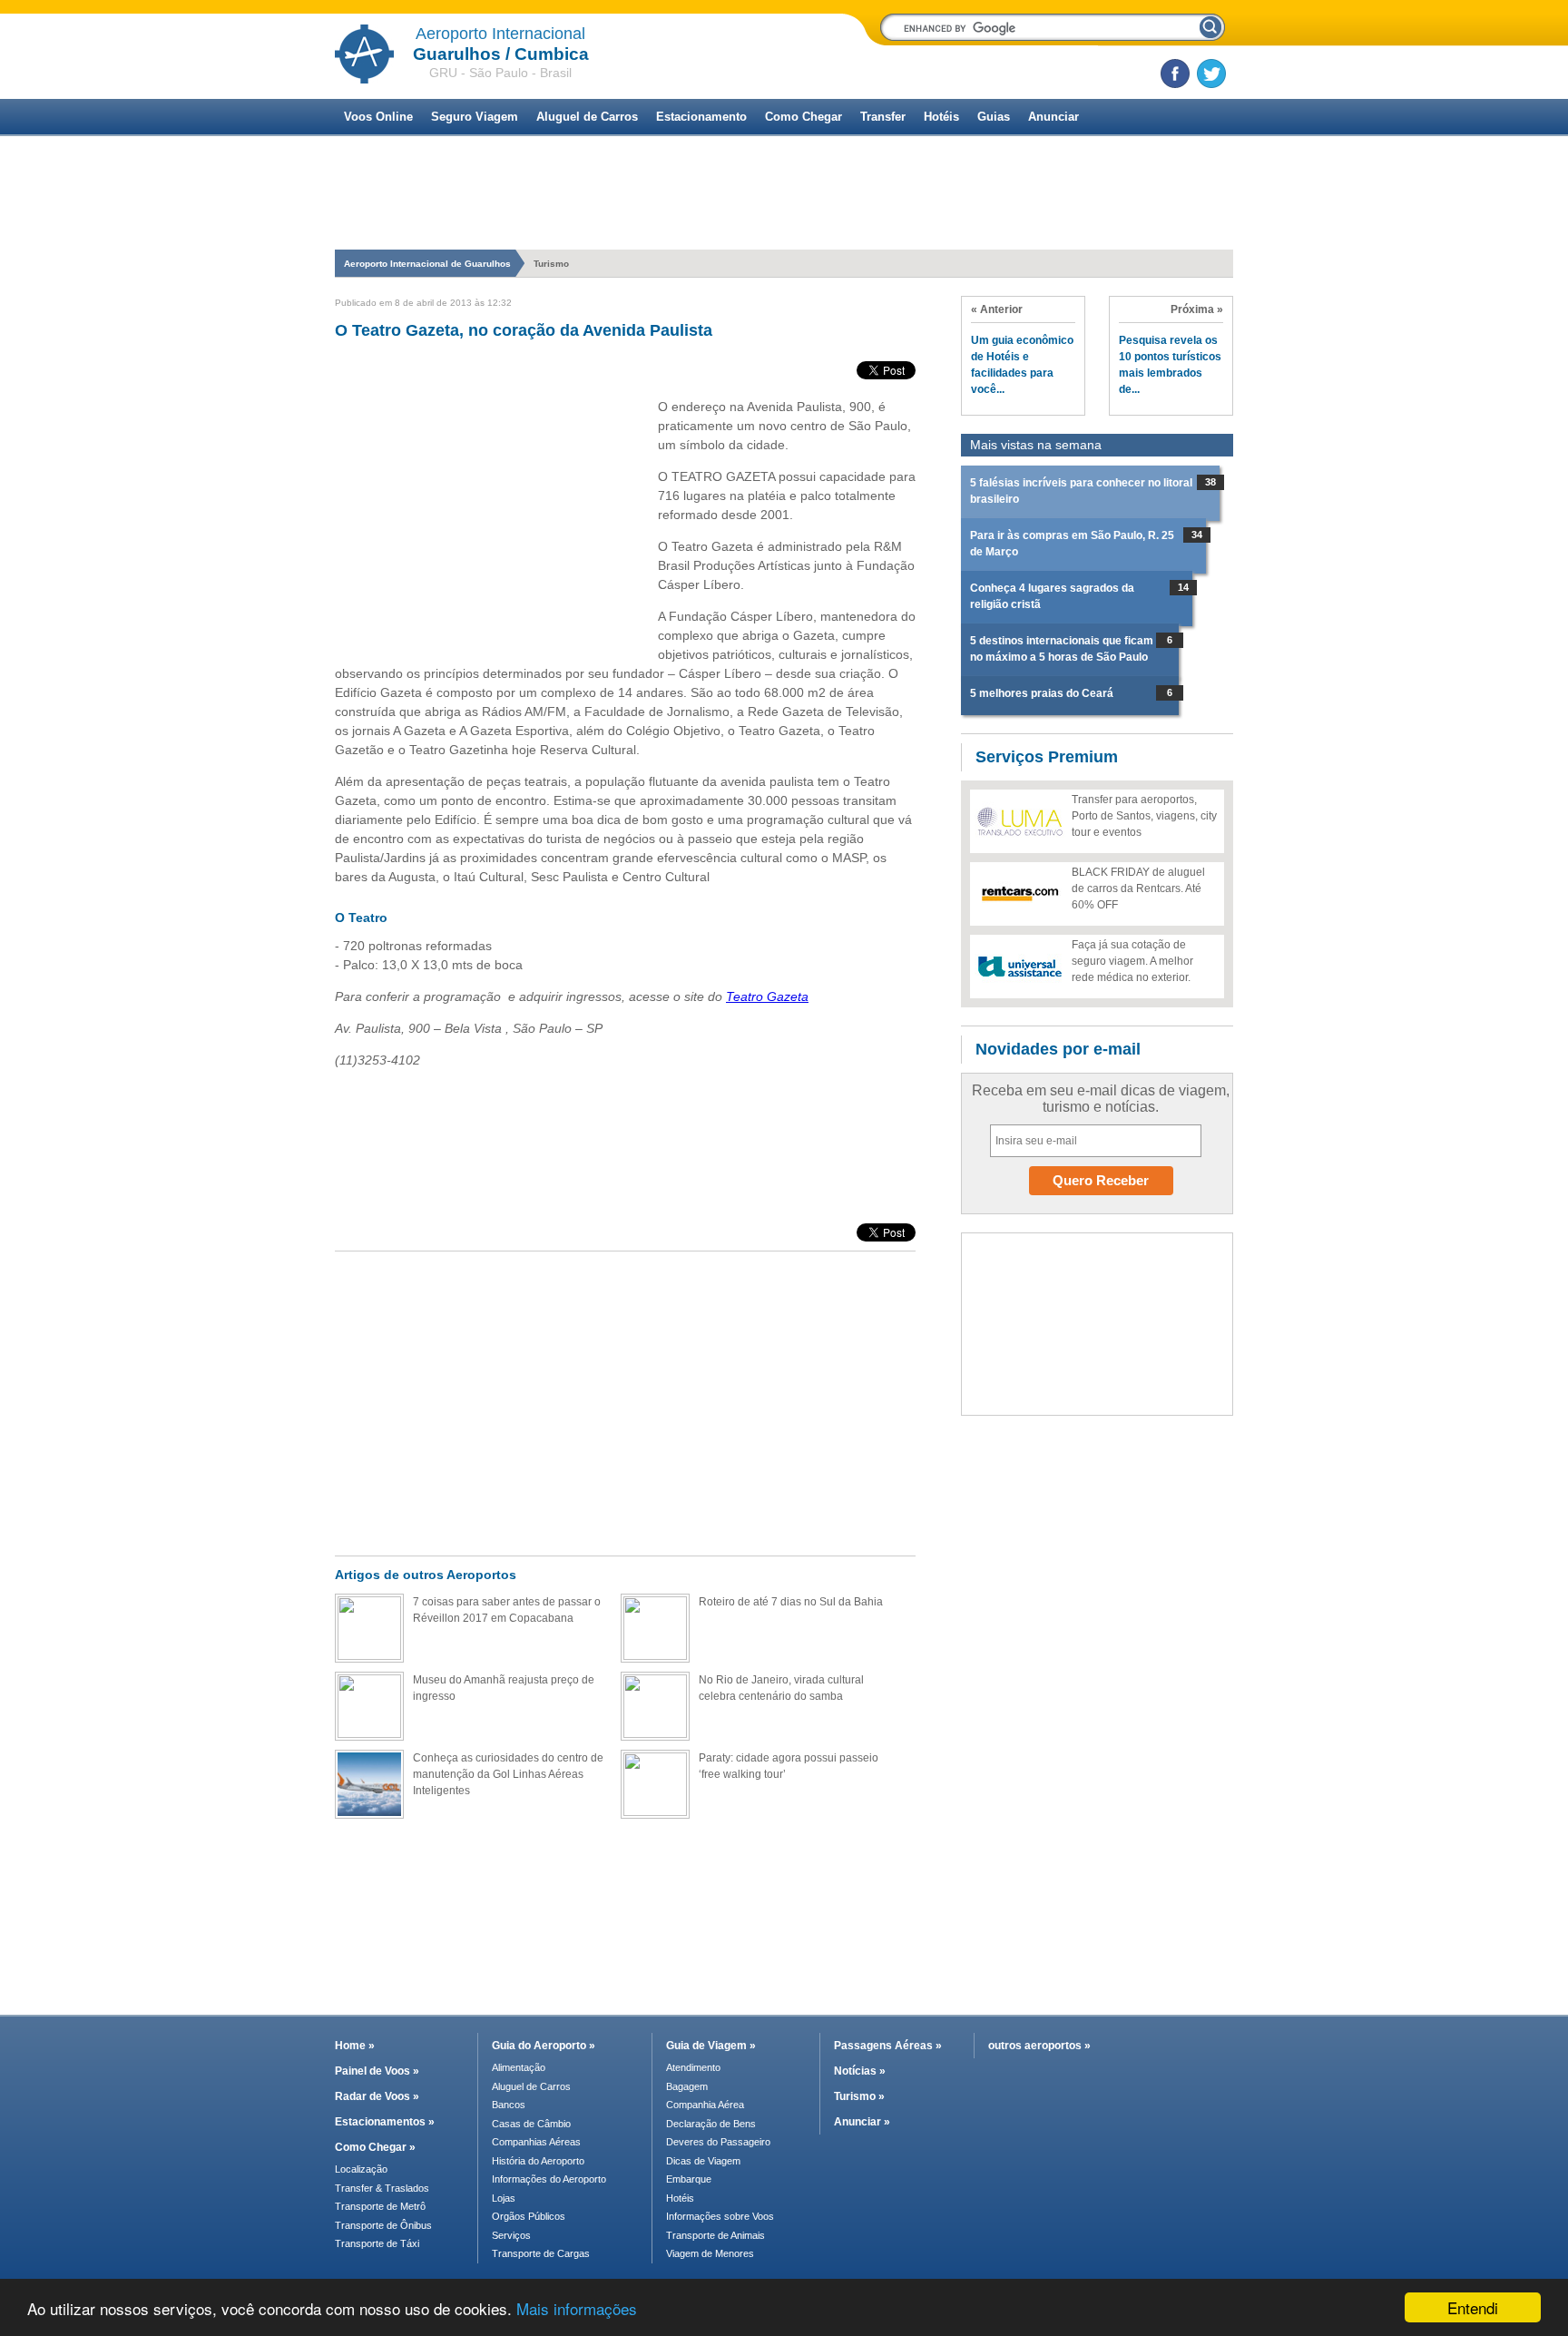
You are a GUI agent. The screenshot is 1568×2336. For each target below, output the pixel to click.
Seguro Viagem (475, 117)
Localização (361, 2169)
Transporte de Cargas (541, 2253)
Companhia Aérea (705, 2105)
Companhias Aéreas (536, 2142)
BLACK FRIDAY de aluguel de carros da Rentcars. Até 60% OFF (1138, 888)
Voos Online (378, 117)
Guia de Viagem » (711, 2046)
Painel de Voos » (377, 2071)
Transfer (883, 117)
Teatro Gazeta (767, 996)
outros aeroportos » (1039, 2046)
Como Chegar (804, 117)
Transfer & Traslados (382, 2188)
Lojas (504, 2198)
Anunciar (1053, 117)
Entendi (1473, 2307)
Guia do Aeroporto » (544, 2046)
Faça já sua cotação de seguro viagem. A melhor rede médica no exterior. (1132, 961)
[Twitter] (1211, 74)
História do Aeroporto (538, 2161)
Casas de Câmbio (531, 2124)
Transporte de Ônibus (383, 2225)
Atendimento (693, 2067)
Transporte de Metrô (380, 2206)
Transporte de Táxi (377, 2243)
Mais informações (577, 2308)
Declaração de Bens (711, 2124)
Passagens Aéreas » (888, 2046)
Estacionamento (701, 117)
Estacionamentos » (385, 2122)
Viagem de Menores (710, 2253)
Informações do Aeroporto (549, 2179)
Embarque (689, 2179)
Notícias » (860, 2071)
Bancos (509, 2105)
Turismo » (859, 2096)
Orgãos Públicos (529, 2216)
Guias (994, 117)
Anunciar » (862, 2122)
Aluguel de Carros (587, 117)
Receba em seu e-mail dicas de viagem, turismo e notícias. (1101, 1099)
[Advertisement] (784, 238)
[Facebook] (1175, 74)
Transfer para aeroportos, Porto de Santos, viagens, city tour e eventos (1144, 816)
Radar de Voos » (377, 2096)
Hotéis (941, 117)
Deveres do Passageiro (718, 2142)
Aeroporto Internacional (500, 34)
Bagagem (687, 2086)
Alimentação (519, 2067)
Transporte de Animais (715, 2235)
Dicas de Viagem (703, 2161)
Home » (355, 2046)
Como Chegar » (375, 2147)
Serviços (511, 2235)
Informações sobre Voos (720, 2216)
